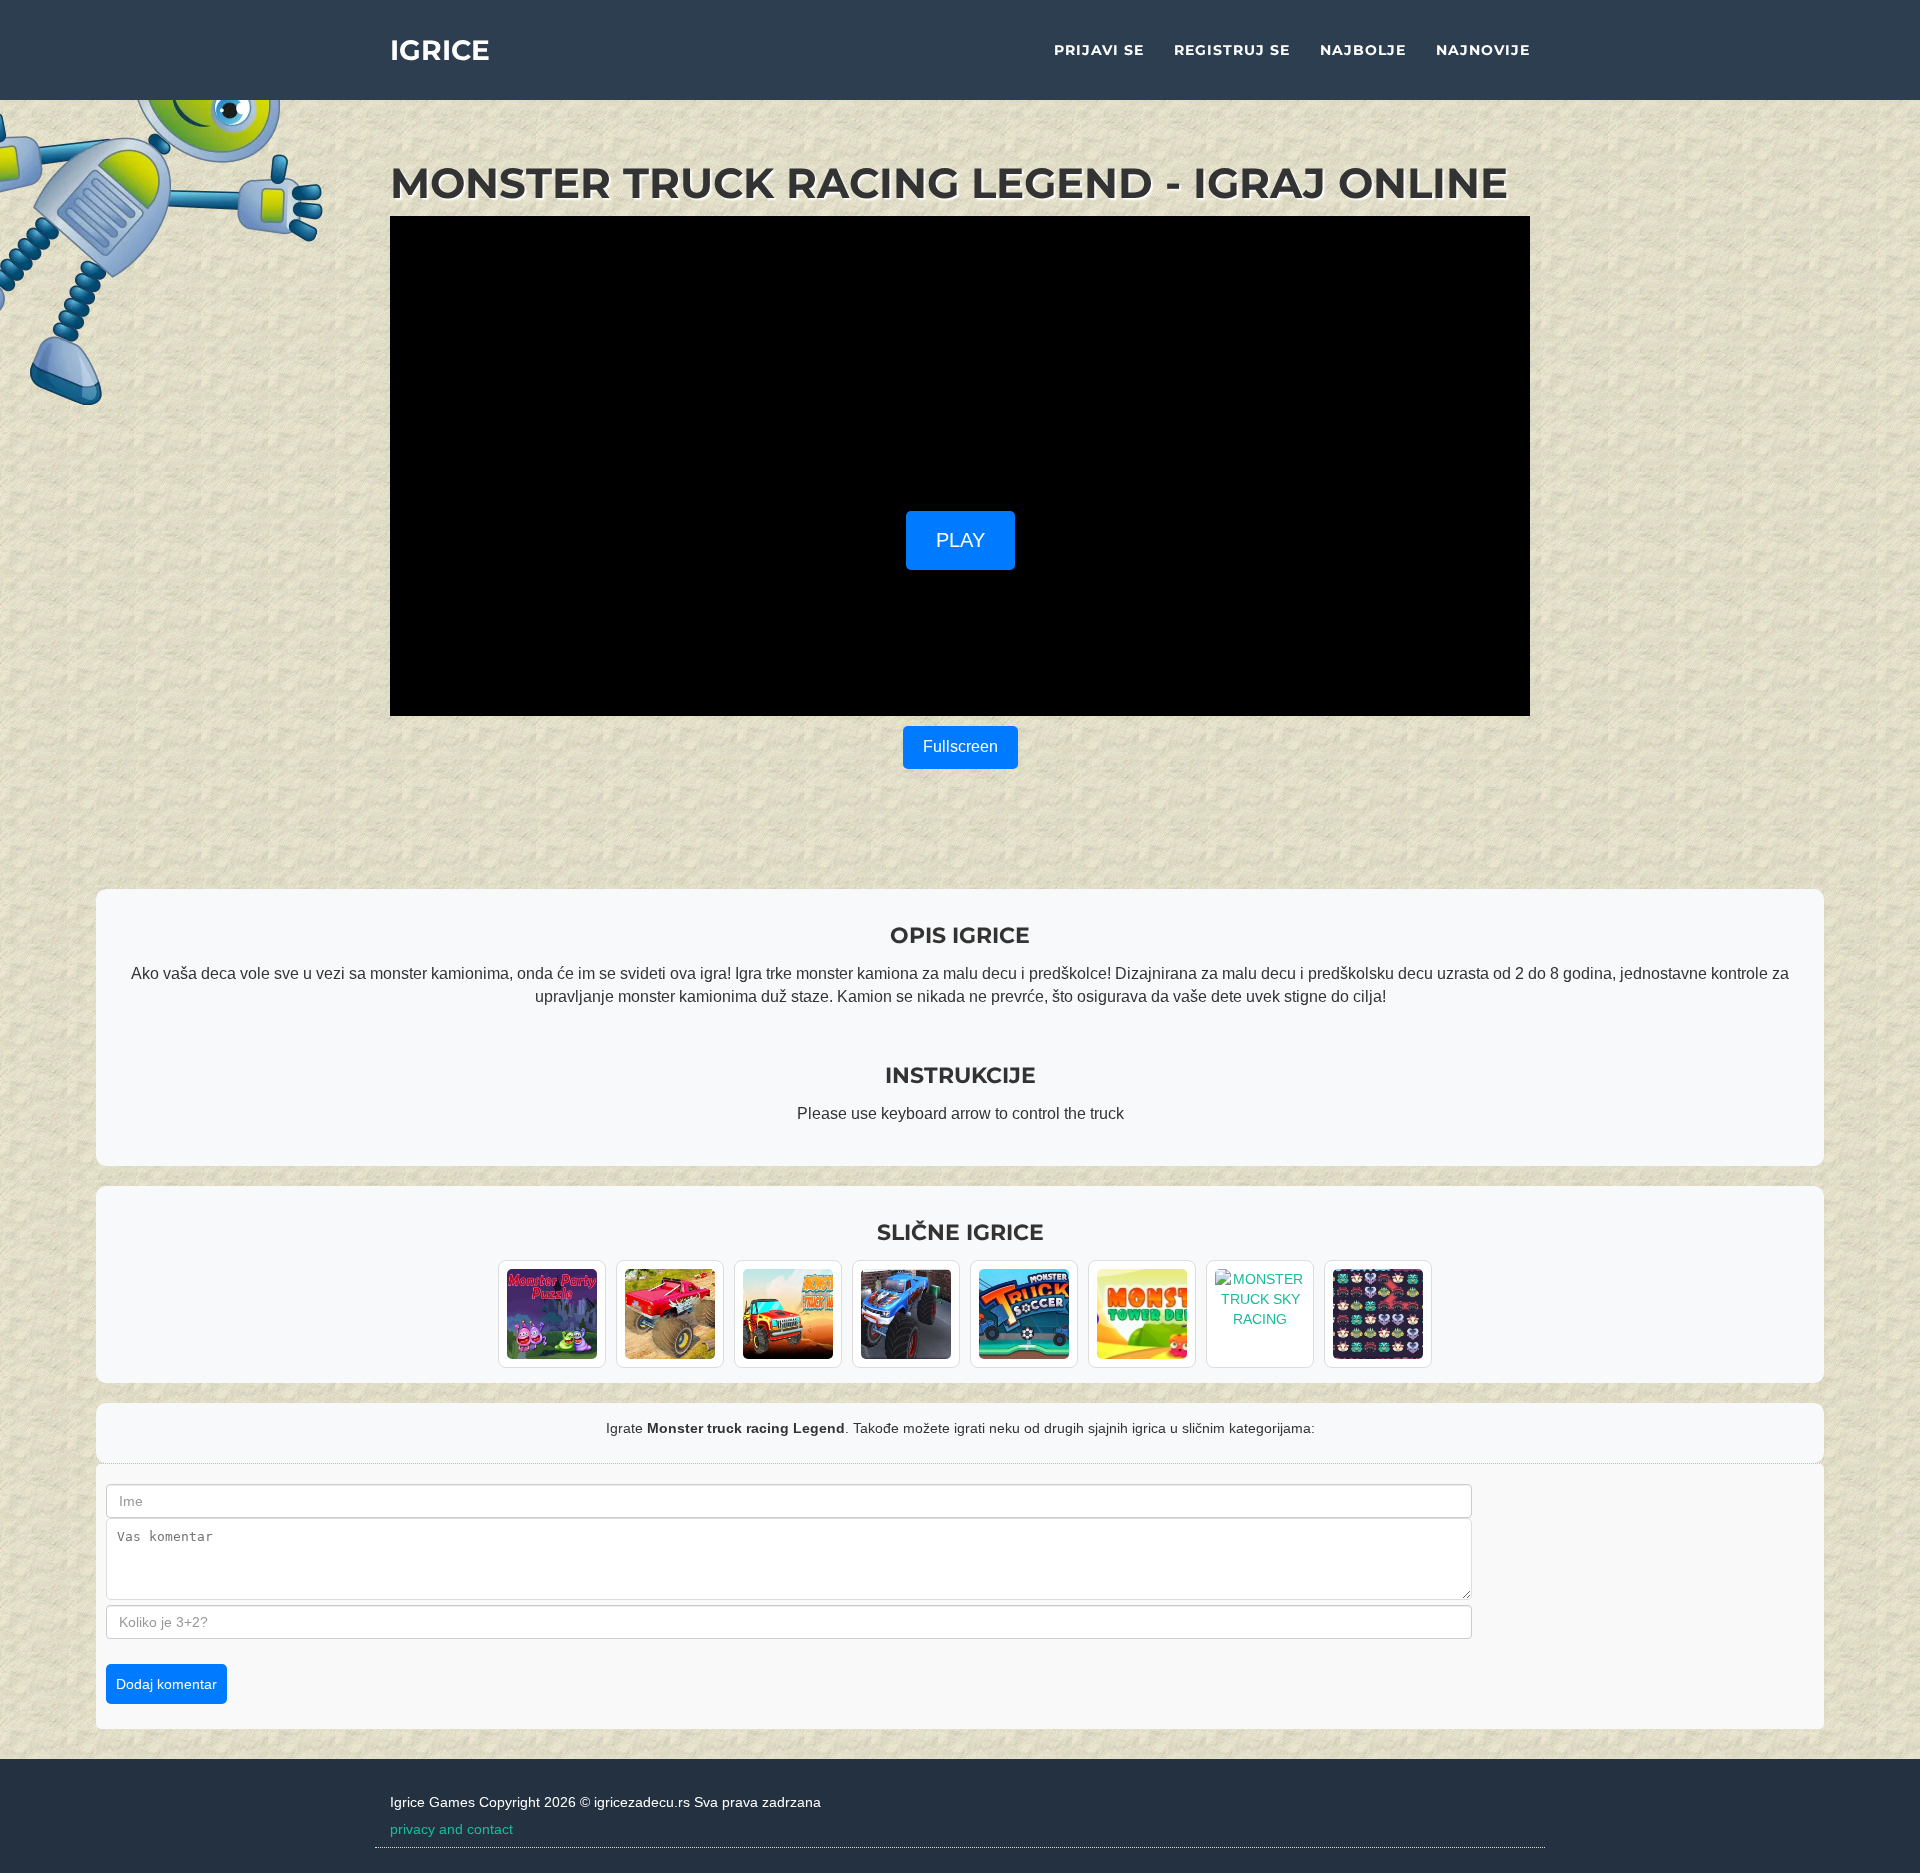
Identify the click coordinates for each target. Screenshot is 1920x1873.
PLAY (960, 540)
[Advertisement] (960, 356)
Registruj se (1232, 50)
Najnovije (1483, 50)
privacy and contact (451, 1829)
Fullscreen (960, 746)
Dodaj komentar (166, 1684)
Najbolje (1363, 50)
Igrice (440, 50)
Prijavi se (1099, 50)
